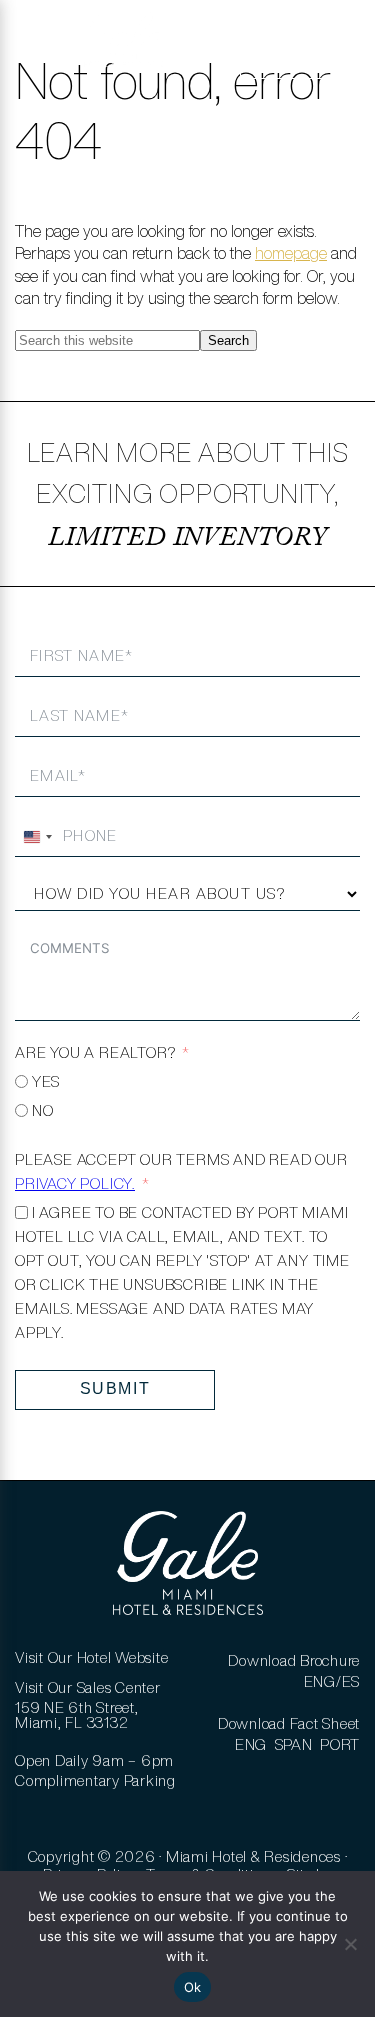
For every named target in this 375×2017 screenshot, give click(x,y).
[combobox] (37, 837)
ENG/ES (332, 1681)
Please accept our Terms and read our (181, 1171)
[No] (350, 1944)
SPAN (294, 1744)
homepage (291, 253)
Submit (115, 1388)
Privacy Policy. (75, 1183)
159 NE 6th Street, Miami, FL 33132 (77, 1715)
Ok (193, 1987)
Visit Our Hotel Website (91, 1657)
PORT (340, 1744)
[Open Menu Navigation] (43, 50)
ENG (251, 1744)
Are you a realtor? (95, 1052)
